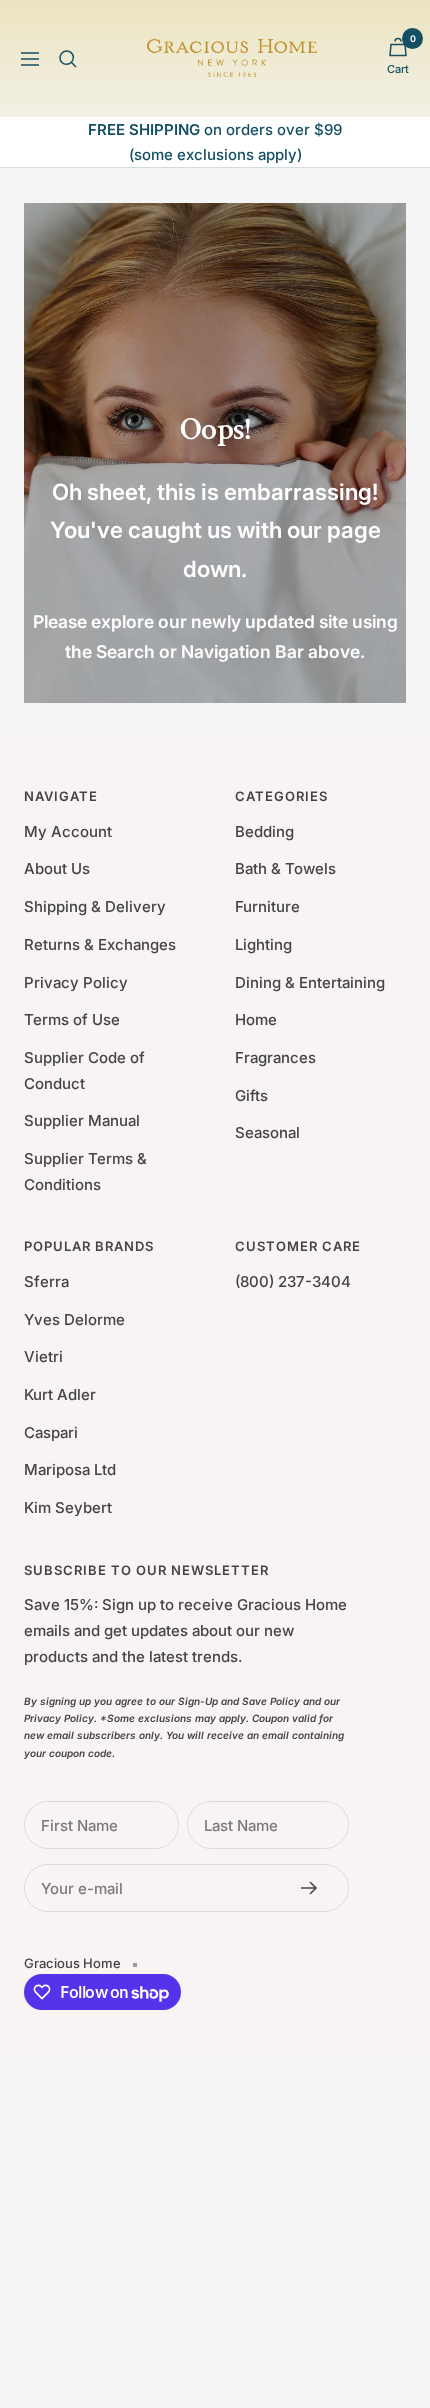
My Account (68, 831)
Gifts (251, 1095)
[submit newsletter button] (315, 1888)
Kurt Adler (60, 1394)
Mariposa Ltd (70, 1469)
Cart (398, 69)
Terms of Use (72, 1019)
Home (256, 1019)
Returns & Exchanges (100, 944)
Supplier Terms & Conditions (85, 1171)
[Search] (68, 59)
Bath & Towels (285, 868)
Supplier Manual (82, 1120)
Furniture (267, 906)
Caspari (51, 1432)
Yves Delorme (74, 1319)
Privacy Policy (76, 982)
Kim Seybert (68, 1507)
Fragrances (275, 1057)
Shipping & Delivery (95, 906)
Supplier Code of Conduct (84, 1070)
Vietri (43, 1356)
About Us (57, 868)
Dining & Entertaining (310, 982)
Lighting (263, 944)
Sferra (46, 1281)
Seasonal (267, 1132)
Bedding (264, 831)
